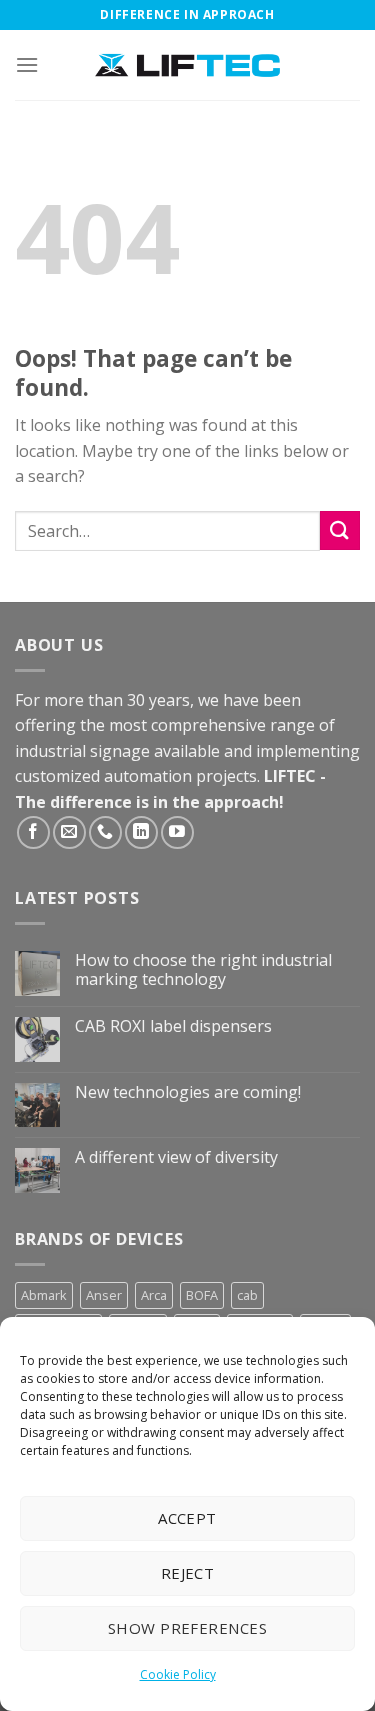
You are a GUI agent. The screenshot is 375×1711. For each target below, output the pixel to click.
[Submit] (340, 530)
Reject (188, 1573)
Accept (187, 1518)
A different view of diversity (176, 1157)
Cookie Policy (178, 1674)
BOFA (202, 1295)
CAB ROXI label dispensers (173, 1026)
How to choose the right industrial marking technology (203, 970)
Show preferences (187, 1628)
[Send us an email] (69, 832)
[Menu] (27, 64)
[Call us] (105, 832)
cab (247, 1295)
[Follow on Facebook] (33, 832)
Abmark (44, 1295)
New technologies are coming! (188, 1092)
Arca (154, 1295)
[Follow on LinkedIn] (141, 832)
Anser (104, 1295)
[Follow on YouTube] (177, 832)
